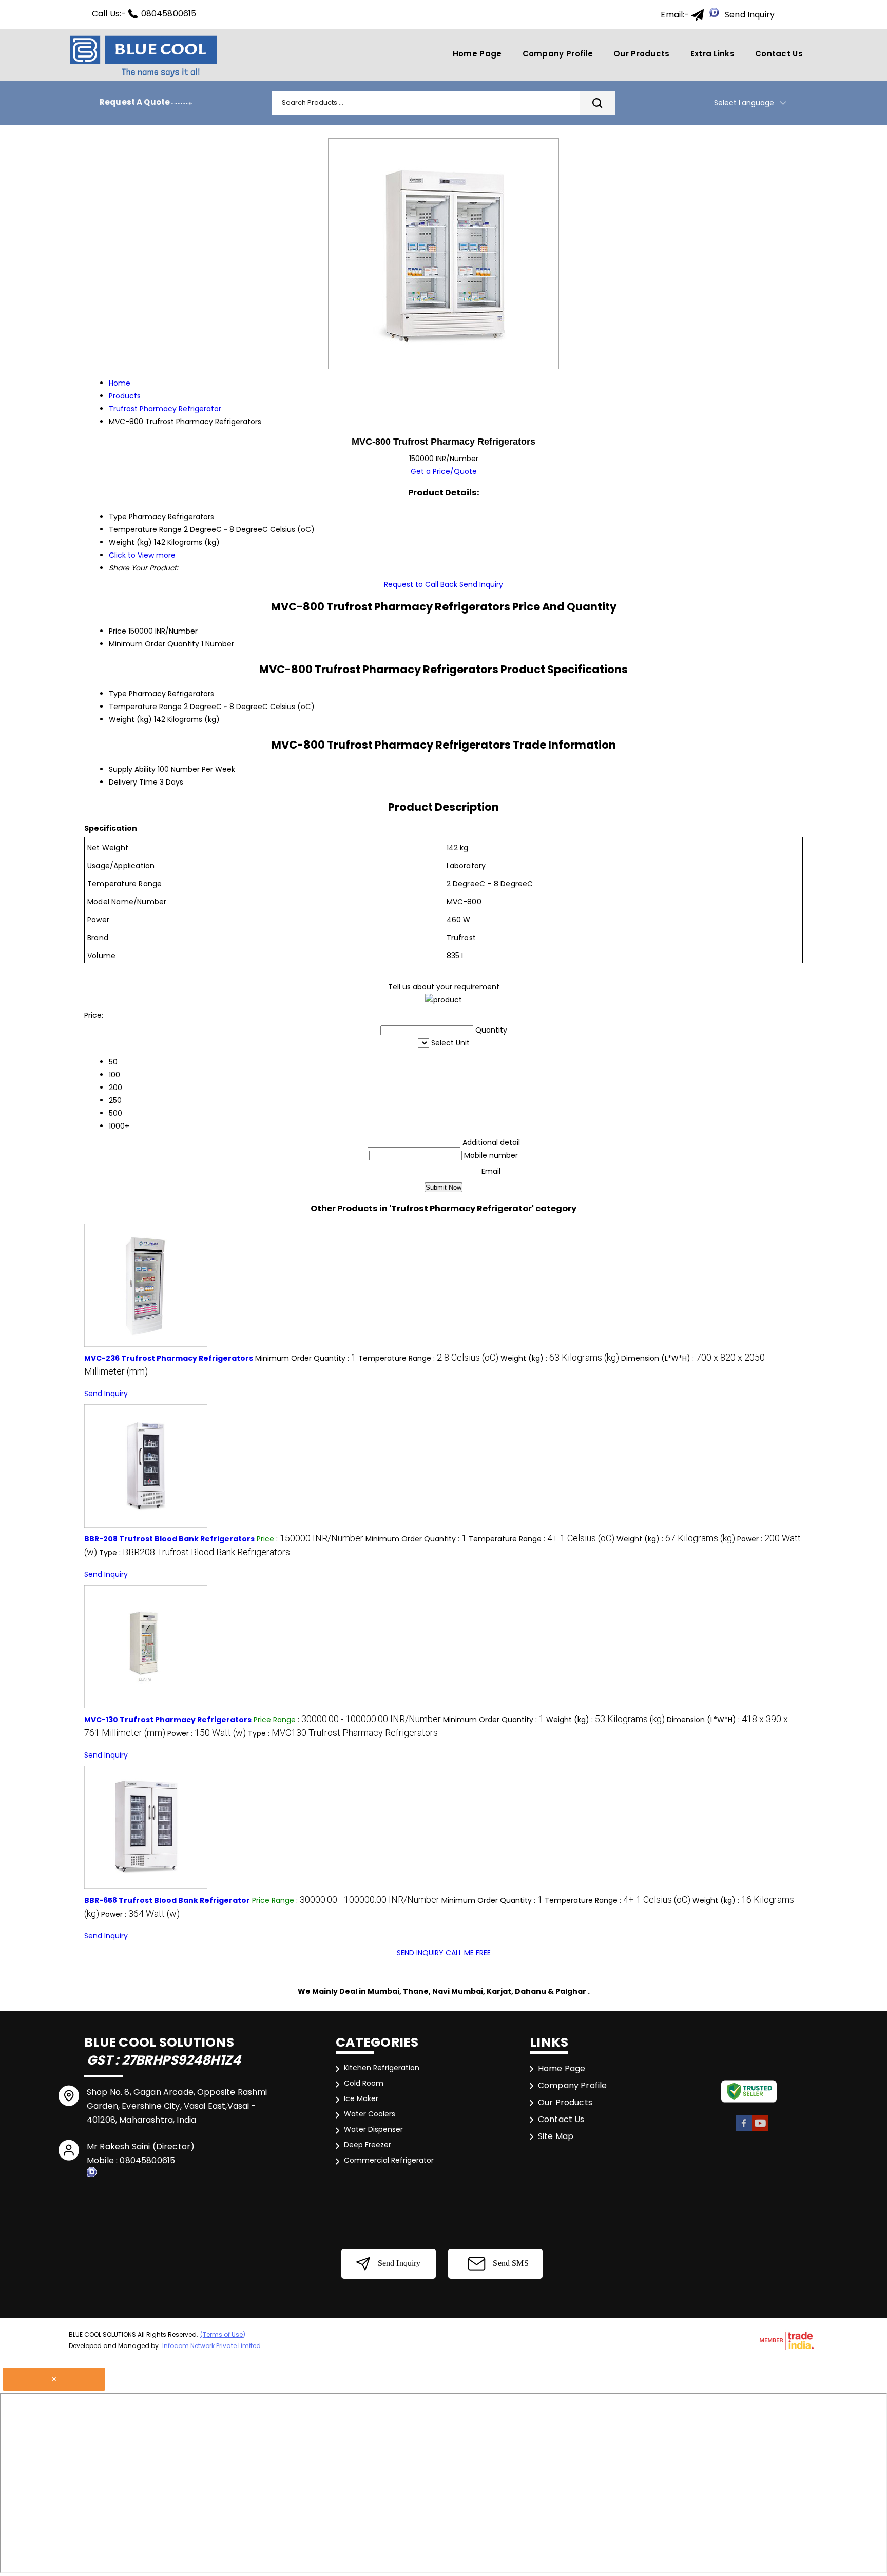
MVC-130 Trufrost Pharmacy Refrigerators (168, 1720)
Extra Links (712, 54)
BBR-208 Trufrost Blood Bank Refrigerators (169, 1539)
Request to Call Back (421, 584)
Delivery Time (133, 782)
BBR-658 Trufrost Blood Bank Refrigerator (167, 1900)
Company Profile (558, 54)
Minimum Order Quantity (154, 644)
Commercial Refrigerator (389, 2160)
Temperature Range (145, 707)
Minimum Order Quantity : (306, 1358)
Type (118, 694)
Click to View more (142, 555)
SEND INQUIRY (420, 1953)
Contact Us (779, 54)
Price (118, 631)
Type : (195, 1553)
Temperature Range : (428, 1358)
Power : (207, 1733)
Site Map (556, 2136)
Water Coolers (370, 2114)
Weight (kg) (130, 719)
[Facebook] (744, 2130)
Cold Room (364, 2083)
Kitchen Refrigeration (382, 2068)
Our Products (642, 54)
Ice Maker (361, 2098)
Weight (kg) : (560, 1358)
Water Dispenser (373, 2129)
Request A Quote (136, 102)
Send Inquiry (750, 15)
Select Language (744, 103)
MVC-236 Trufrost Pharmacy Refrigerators (169, 1358)
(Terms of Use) (223, 2334)
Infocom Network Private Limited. (212, 2346)
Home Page (477, 54)
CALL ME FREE (468, 1953)
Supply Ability (132, 769)
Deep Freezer (368, 2145)
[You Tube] (760, 2130)
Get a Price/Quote (444, 471)
